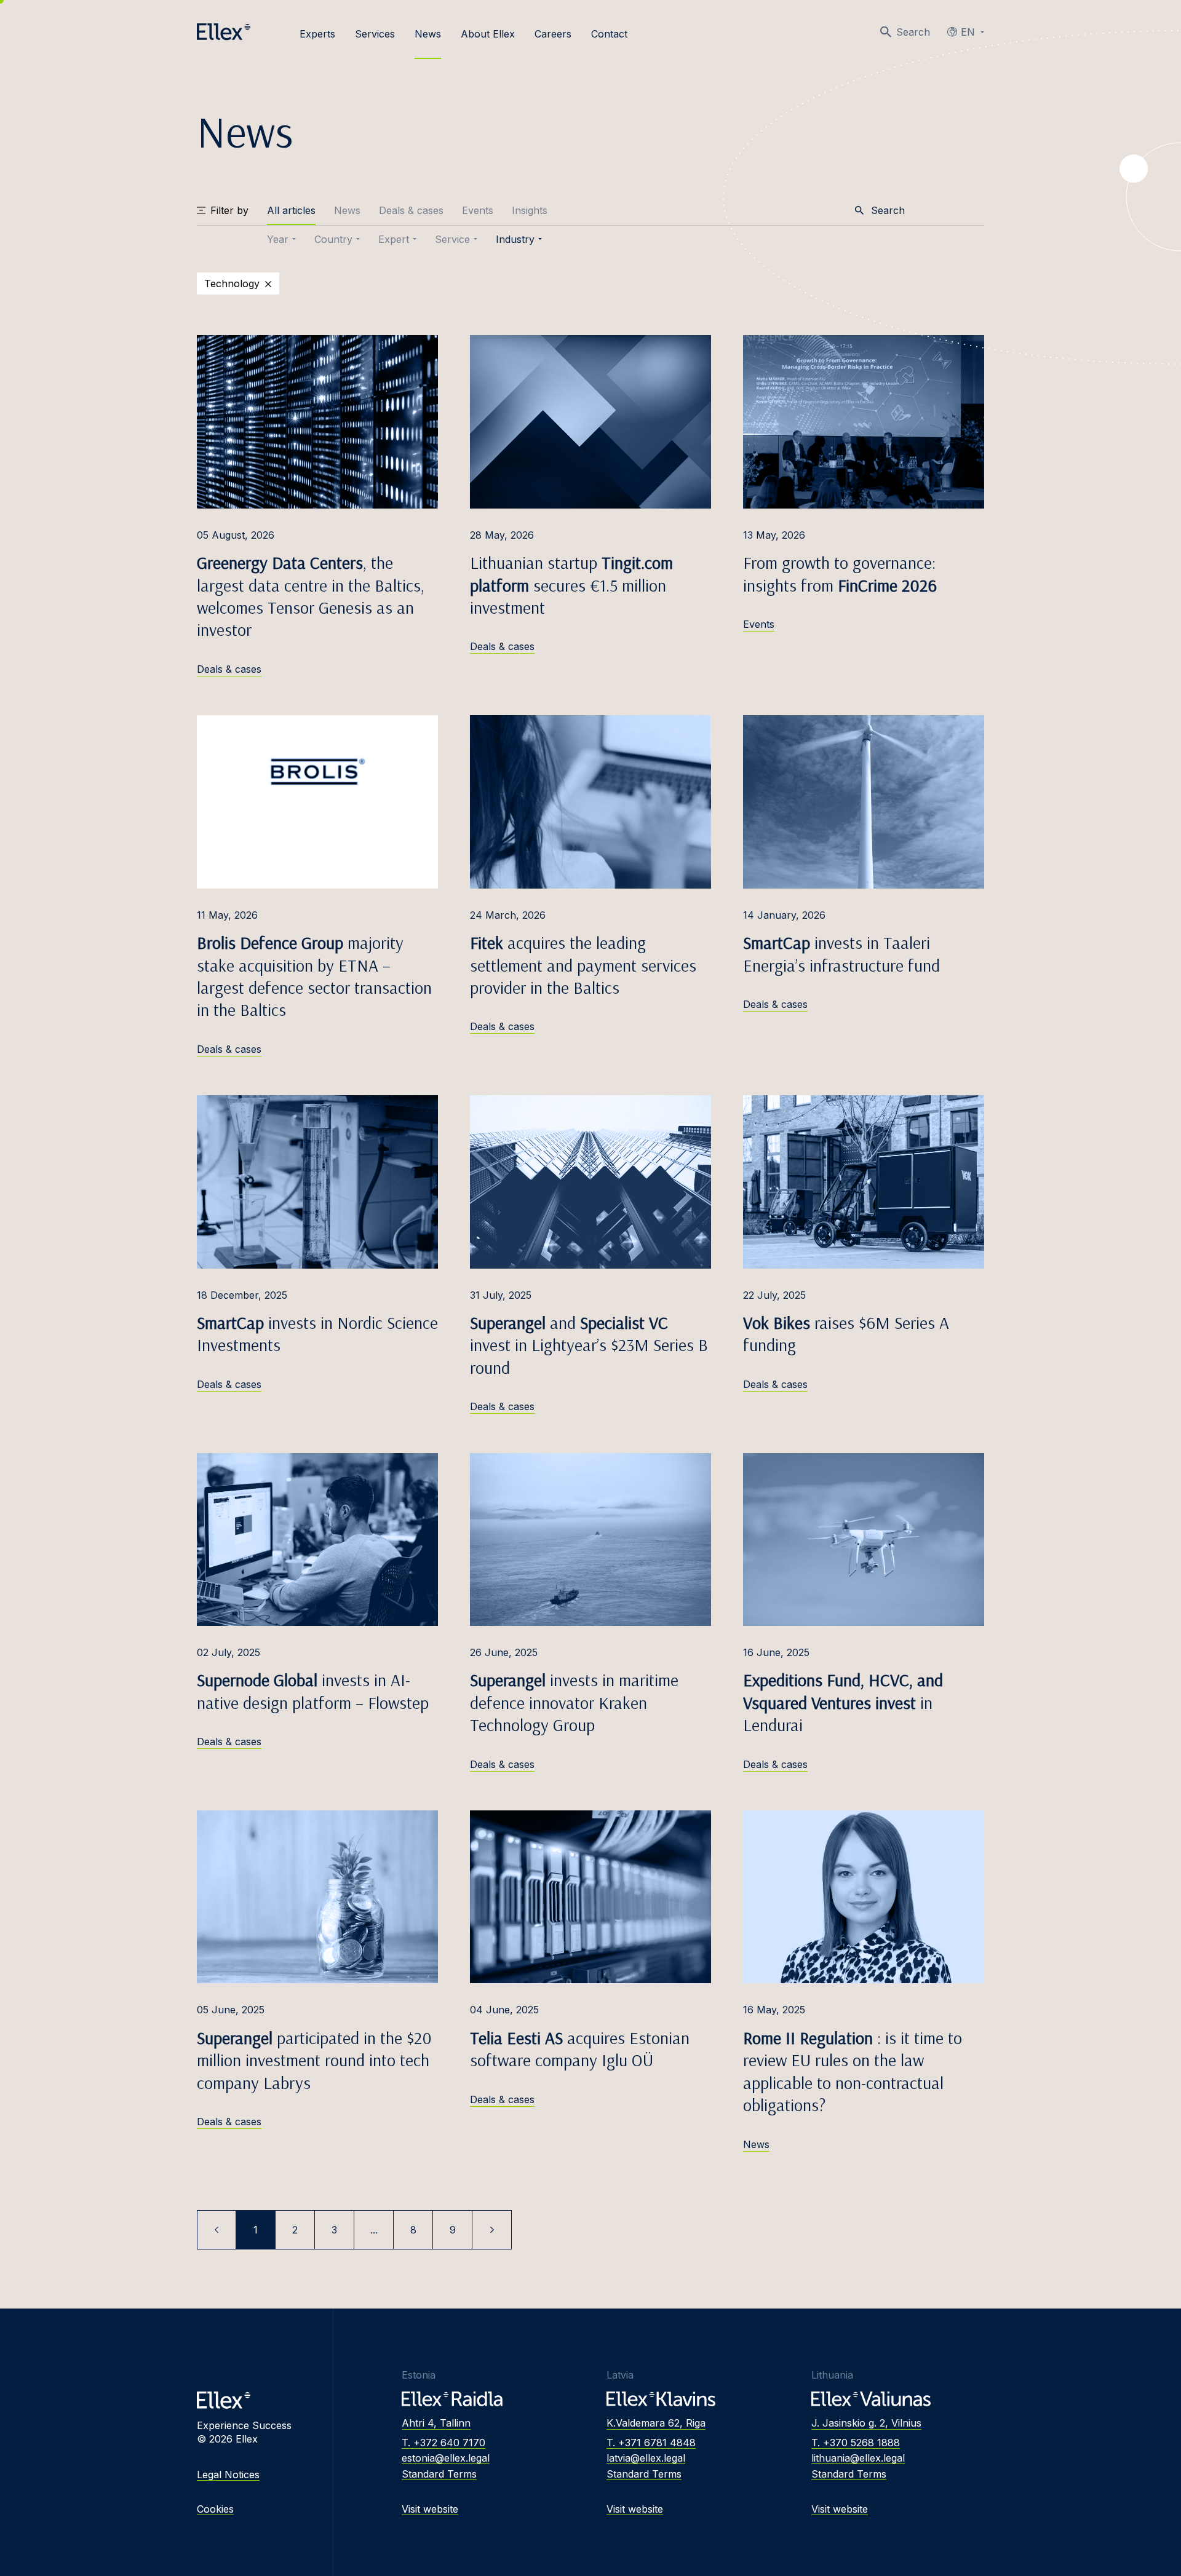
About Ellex (488, 34)
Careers (553, 34)
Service (452, 239)
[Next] (492, 2230)
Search (913, 32)
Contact (609, 34)
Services (375, 34)
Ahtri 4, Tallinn (436, 2423)
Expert (394, 239)
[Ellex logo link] (224, 32)
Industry (515, 239)
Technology (232, 283)
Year (278, 239)
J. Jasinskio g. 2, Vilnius (866, 2423)
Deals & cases (411, 210)
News (428, 34)
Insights (530, 210)
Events (478, 210)
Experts (317, 34)
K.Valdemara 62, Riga (656, 2423)
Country (333, 239)
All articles (291, 210)
